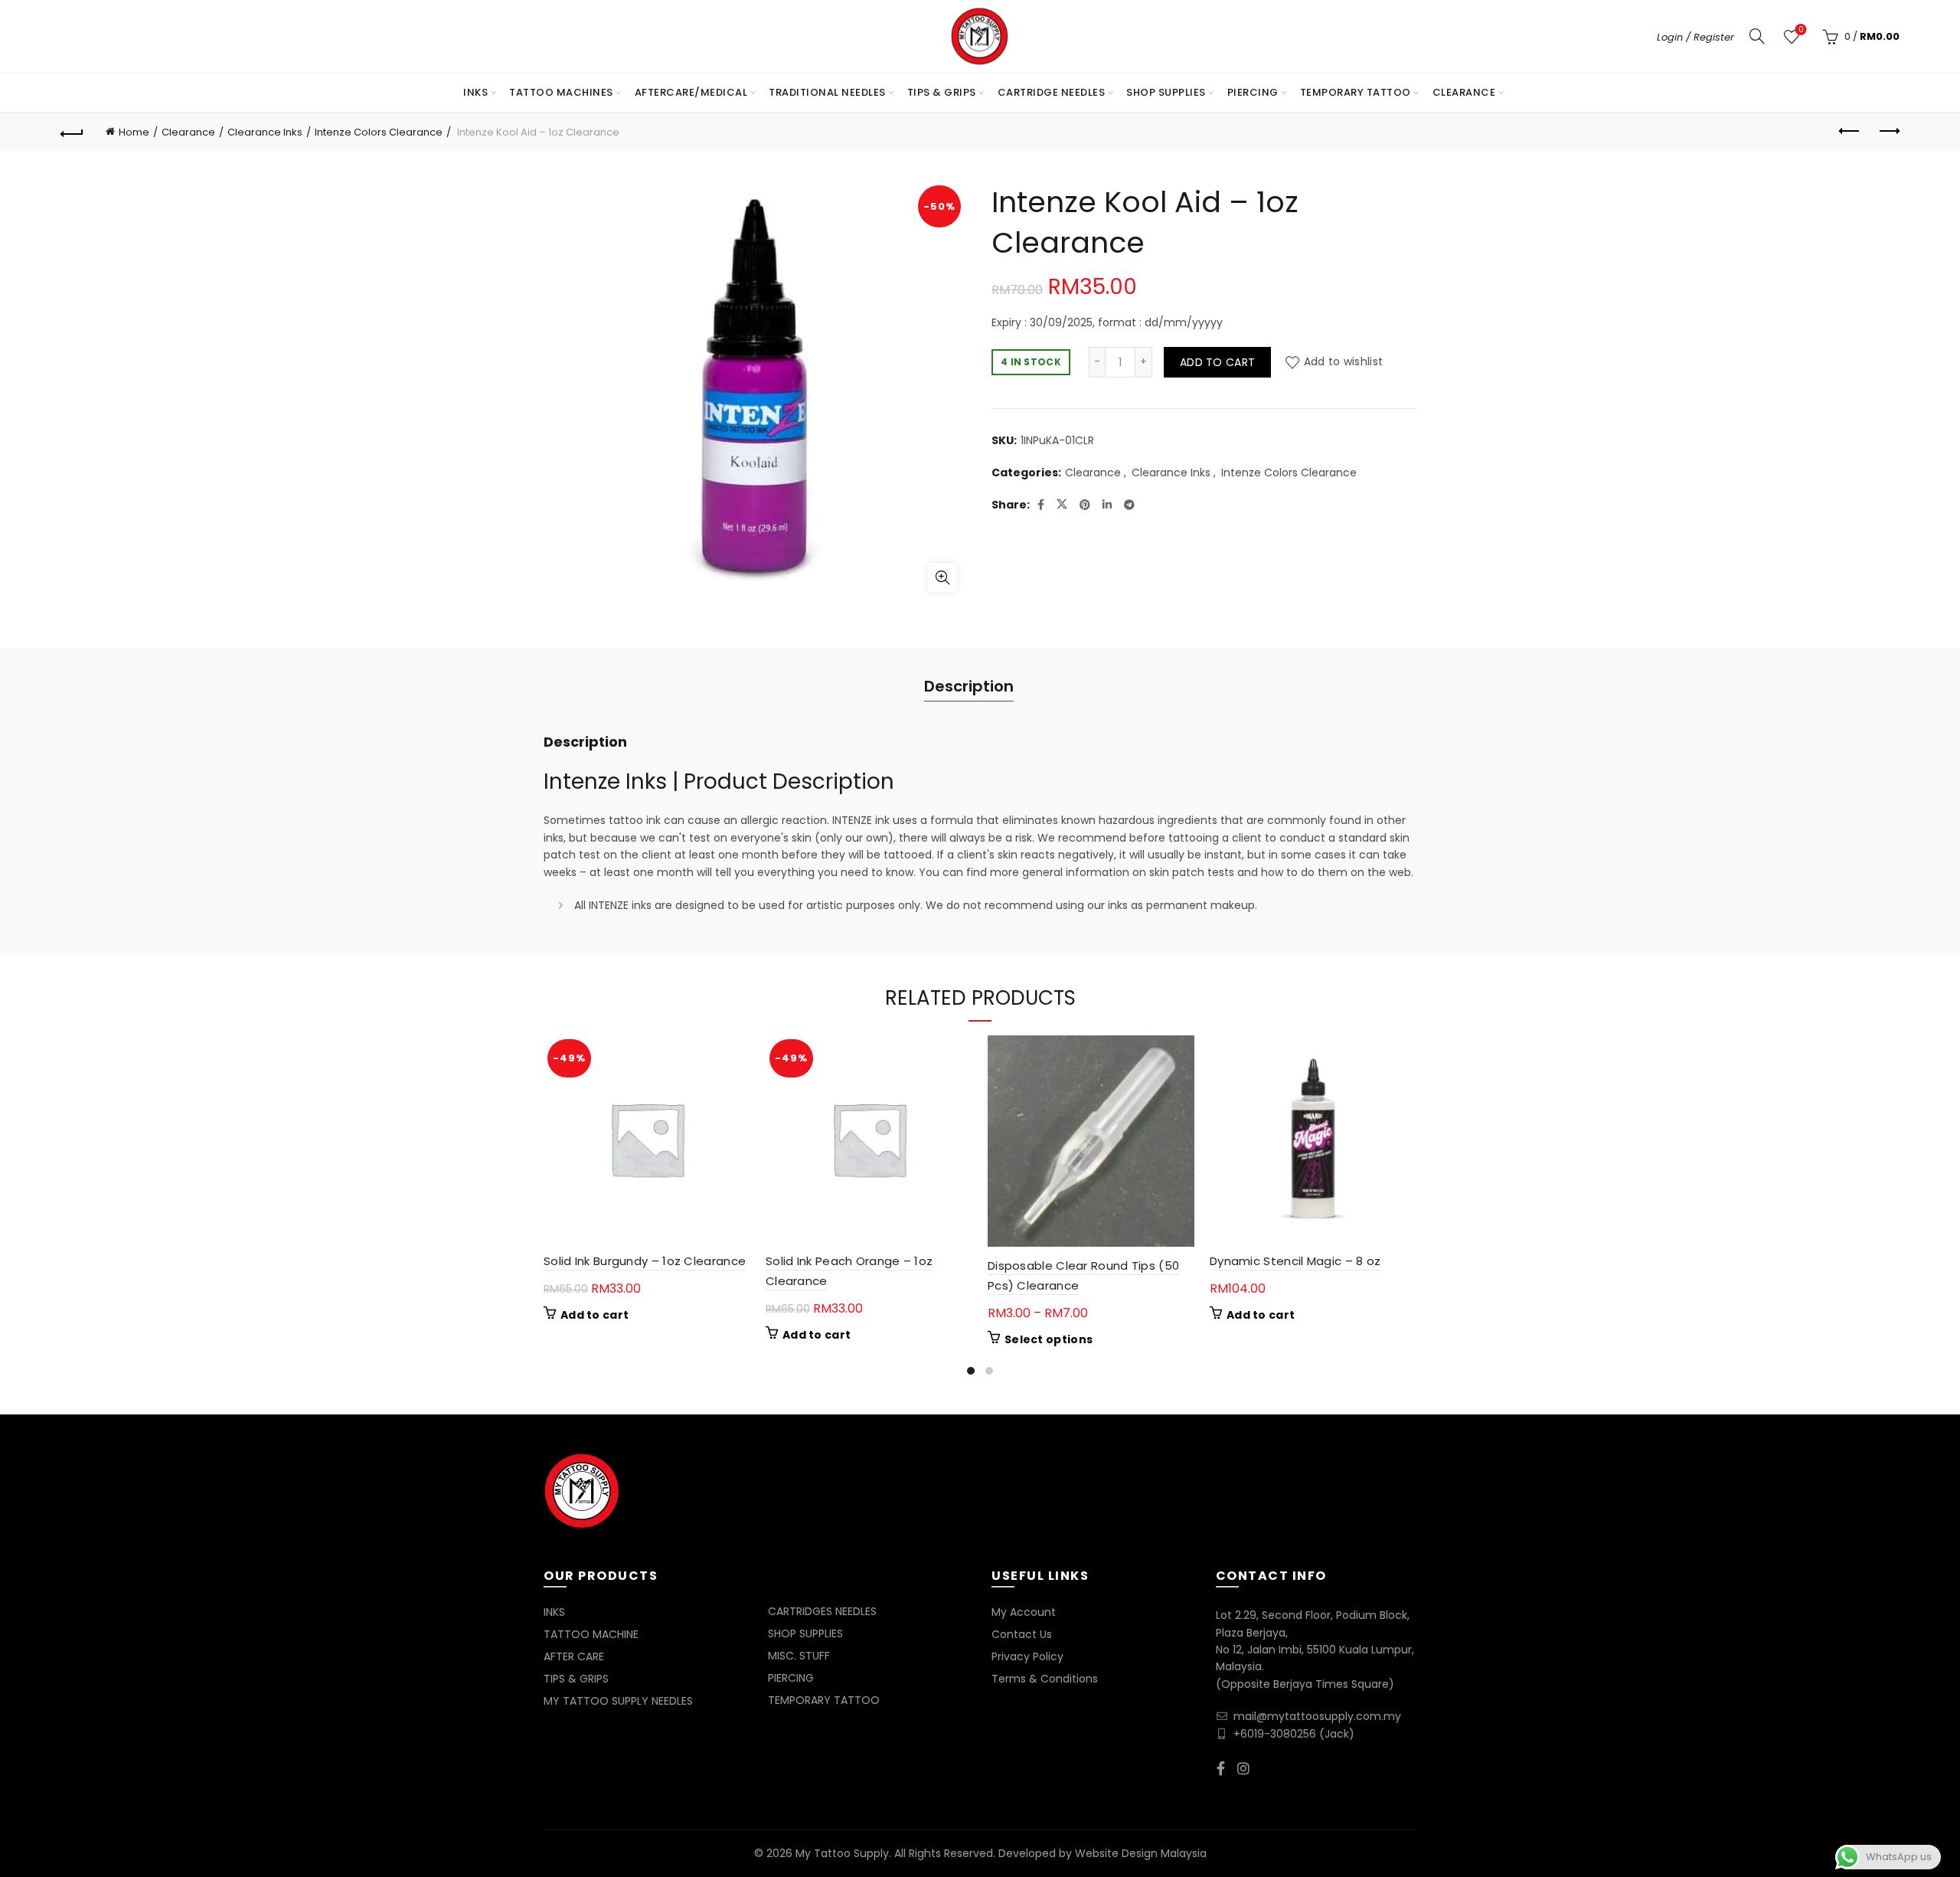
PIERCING (1253, 92)
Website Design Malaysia (1141, 1853)
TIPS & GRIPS (942, 92)
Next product (1888, 132)
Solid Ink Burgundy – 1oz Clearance (645, 1261)
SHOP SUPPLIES (1166, 92)
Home (134, 132)
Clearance (1464, 92)
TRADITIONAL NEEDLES (827, 92)
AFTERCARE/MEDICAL (691, 92)
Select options (1049, 1339)
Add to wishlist (1343, 361)
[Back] (72, 132)
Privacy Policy (1027, 1656)
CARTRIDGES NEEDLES (822, 1611)
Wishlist (1801, 30)
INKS (475, 92)
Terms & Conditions (1045, 1679)
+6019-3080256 (1275, 1734)
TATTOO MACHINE (591, 1634)
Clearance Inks (265, 132)
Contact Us (1022, 1634)
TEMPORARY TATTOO (1356, 92)
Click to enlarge (942, 577)
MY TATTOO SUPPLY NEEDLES (618, 1701)
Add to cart (1217, 362)
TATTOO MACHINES (561, 92)
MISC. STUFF (799, 1656)
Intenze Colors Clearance (379, 132)
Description (969, 686)
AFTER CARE (574, 1656)
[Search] (1757, 36)
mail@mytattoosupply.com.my (1317, 1716)
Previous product (1850, 132)
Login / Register (1695, 37)
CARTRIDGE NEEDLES (1052, 92)
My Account (1024, 1612)
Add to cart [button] (595, 1315)
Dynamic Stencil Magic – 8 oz (1295, 1261)
